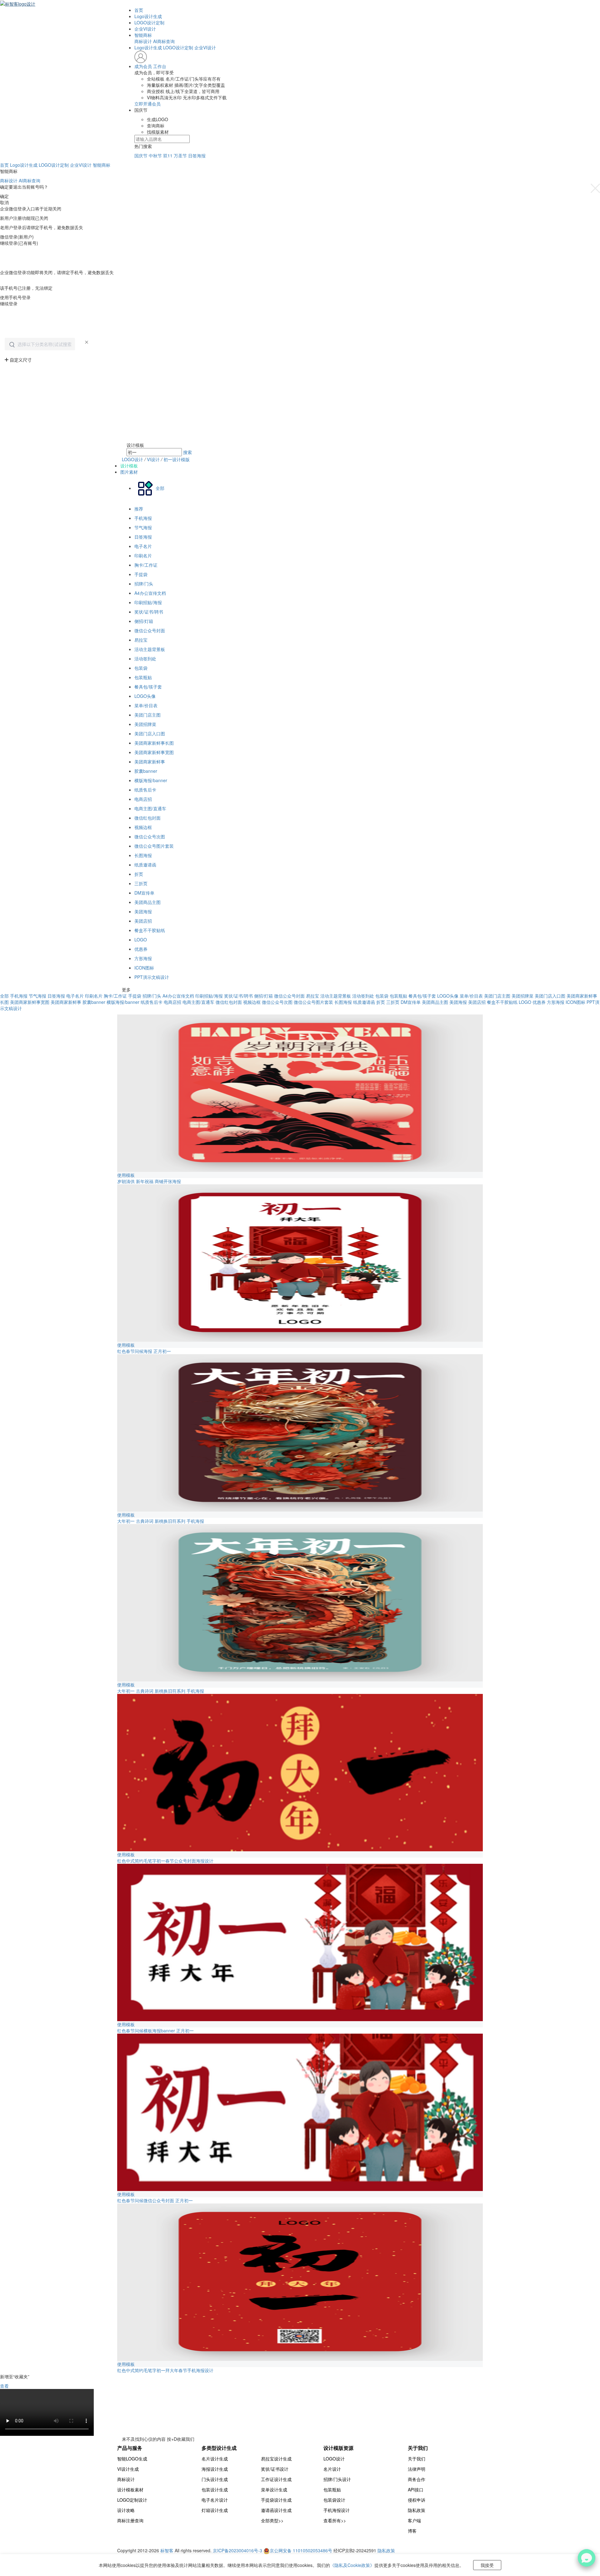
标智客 (167, 2550)
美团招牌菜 (145, 724)
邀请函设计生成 (276, 2510)
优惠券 (141, 949)
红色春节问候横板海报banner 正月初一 (155, 2031)
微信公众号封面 (150, 630)
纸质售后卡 (145, 790)
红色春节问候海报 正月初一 (144, 1351)
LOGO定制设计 (132, 2500)
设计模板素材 (130, 2490)
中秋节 (155, 155)
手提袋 (141, 574)
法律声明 (417, 2469)
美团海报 (143, 911)
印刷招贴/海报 (148, 602)
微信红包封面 (147, 818)
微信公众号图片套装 (154, 846)
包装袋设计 (334, 2500)
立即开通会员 (147, 104)
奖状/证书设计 (275, 2469)
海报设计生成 (215, 2469)
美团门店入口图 (150, 733)
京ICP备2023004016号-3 (237, 2550)
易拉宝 (141, 640)
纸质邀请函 (145, 865)
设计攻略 (126, 2510)
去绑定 (7, 282)
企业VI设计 (145, 29)
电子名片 (143, 546)
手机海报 (143, 518)
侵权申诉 (417, 2500)
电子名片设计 (215, 2500)
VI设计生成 (128, 2469)
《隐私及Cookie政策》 (352, 2565)
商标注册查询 (130, 2520)
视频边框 (143, 827)
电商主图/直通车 (150, 808)
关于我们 (417, 2459)
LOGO (141, 940)
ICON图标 (144, 968)
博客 (412, 2531)
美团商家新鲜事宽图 (154, 752)
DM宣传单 (144, 893)
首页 (139, 10)
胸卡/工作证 (146, 565)
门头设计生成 (215, 2479)
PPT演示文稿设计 (152, 977)
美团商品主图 (147, 902)
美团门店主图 (147, 715)
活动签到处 (145, 659)
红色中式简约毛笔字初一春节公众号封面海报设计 (165, 1861)
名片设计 (332, 2469)
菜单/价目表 (146, 705)
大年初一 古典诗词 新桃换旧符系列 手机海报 (161, 1521)
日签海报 (197, 155)
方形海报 (143, 958)
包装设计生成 (215, 2490)
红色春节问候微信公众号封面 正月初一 (155, 2200)
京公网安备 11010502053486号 (302, 2550)
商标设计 (143, 41)
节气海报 (143, 527)
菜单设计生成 (274, 2490)
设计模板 (129, 466)
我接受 (487, 2565)
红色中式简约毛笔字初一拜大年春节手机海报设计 (165, 2370)
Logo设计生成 (148, 16)
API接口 (416, 2490)
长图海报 (143, 855)
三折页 (141, 883)
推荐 (139, 509)
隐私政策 (417, 2510)
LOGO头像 (145, 696)
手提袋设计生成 (276, 2500)
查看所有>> (335, 2520)
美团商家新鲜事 (150, 762)
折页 (139, 874)
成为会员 (143, 66)
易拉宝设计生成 (276, 2459)
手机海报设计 (337, 2510)
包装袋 (141, 668)
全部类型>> (272, 2520)
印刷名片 (143, 555)
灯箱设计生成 (215, 2510)
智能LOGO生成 (132, 2459)
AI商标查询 (164, 41)
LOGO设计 (132, 459)
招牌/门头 (144, 584)
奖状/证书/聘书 (149, 612)
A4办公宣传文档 (150, 593)
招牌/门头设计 (337, 2479)
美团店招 (143, 921)
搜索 (187, 452)
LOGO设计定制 (149, 22)
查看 (4, 2386)
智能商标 (143, 35)
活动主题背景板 (150, 649)
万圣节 (180, 155)
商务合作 (417, 2479)
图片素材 (129, 472)
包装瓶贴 (143, 677)
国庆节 (141, 155)
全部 (4, 996)
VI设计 (154, 459)
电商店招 (143, 799)
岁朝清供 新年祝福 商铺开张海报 (149, 1181)
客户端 (414, 2520)
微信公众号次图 (150, 836)
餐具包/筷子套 (148, 687)
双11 (168, 155)
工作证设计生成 (276, 2479)
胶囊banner (146, 771)
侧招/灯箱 (144, 621)
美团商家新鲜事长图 (154, 743)
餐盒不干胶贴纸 (150, 930)
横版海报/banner (151, 780)
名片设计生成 (215, 2459)
